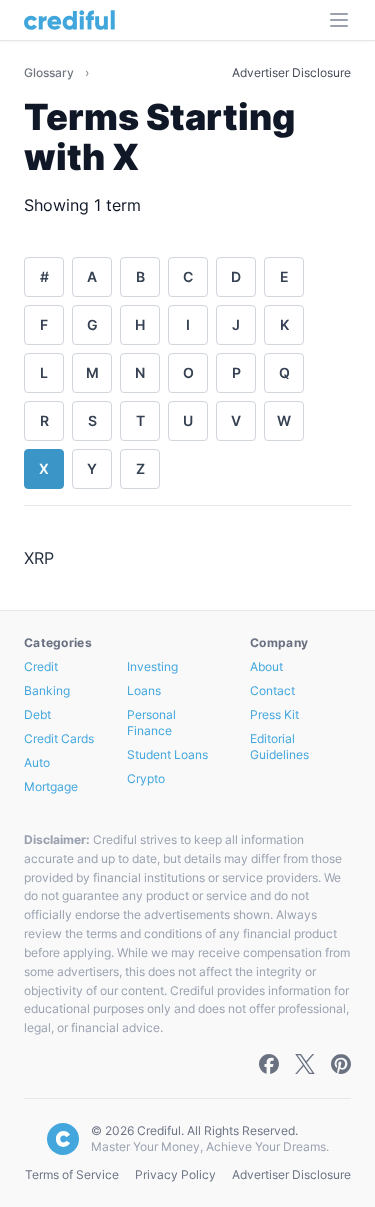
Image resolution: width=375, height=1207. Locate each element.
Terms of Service (72, 1174)
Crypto (146, 778)
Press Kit (274, 714)
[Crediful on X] (305, 1064)
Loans (144, 690)
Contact (272, 690)
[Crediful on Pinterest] (341, 1064)
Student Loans (167, 754)
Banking (47, 690)
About (266, 666)
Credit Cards (59, 738)
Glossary (50, 72)
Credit (41, 666)
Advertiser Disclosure (291, 72)
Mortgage (51, 786)
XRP (39, 558)
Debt (37, 714)
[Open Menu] (339, 20)
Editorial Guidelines (279, 746)
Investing (152, 666)
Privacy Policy (175, 1174)
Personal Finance (151, 722)
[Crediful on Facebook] (269, 1064)
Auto (37, 762)
